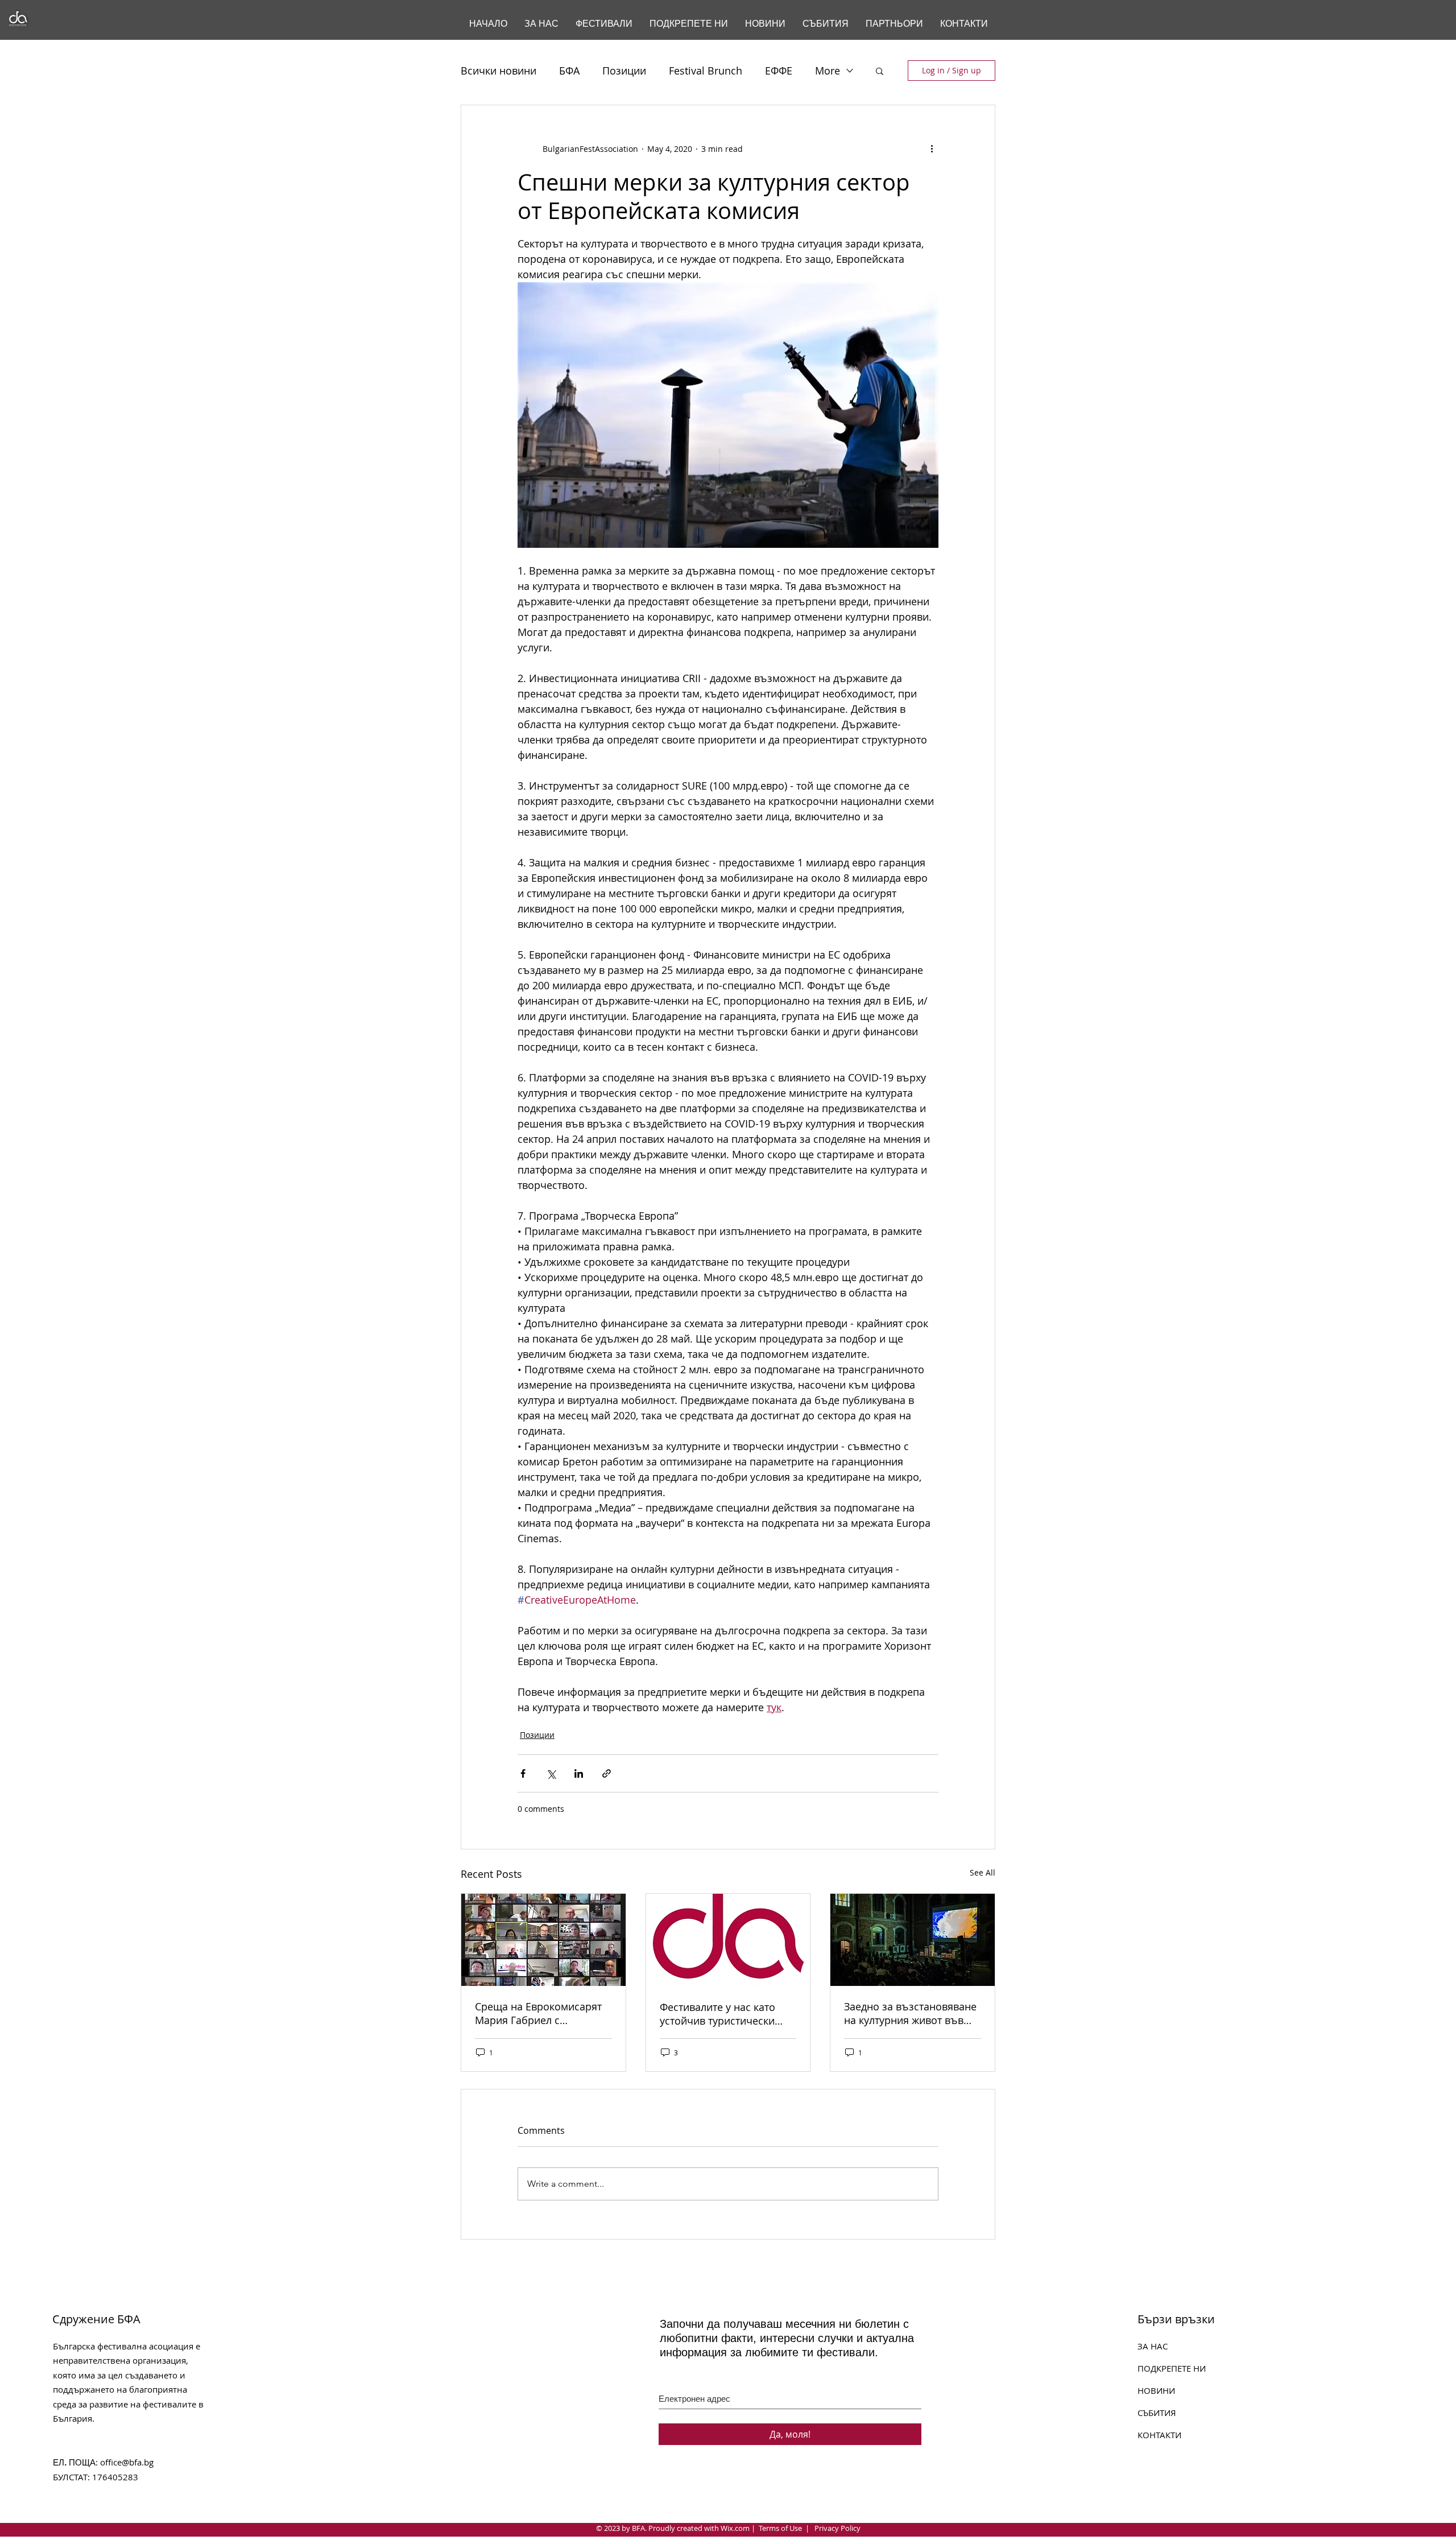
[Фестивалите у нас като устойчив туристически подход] (728, 1940)
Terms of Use (780, 2528)
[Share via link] (607, 1773)
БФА (569, 71)
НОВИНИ (1156, 2390)
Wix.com (735, 2528)
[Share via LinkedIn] (579, 1773)
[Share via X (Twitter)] (551, 1773)
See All (983, 1872)
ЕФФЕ (779, 71)
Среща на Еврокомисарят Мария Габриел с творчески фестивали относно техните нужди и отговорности (538, 2013)
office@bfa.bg (127, 2462)
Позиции (624, 71)
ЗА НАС (1153, 2346)
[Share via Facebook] (523, 1773)
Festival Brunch (706, 71)
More (828, 71)
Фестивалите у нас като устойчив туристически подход (717, 2014)
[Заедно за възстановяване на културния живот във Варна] (913, 1940)
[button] (880, 71)
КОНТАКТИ (1159, 2435)
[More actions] (932, 148)
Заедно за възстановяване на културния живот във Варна (910, 2013)
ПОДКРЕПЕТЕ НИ (1172, 2368)
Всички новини (499, 71)
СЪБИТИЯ (1157, 2413)
